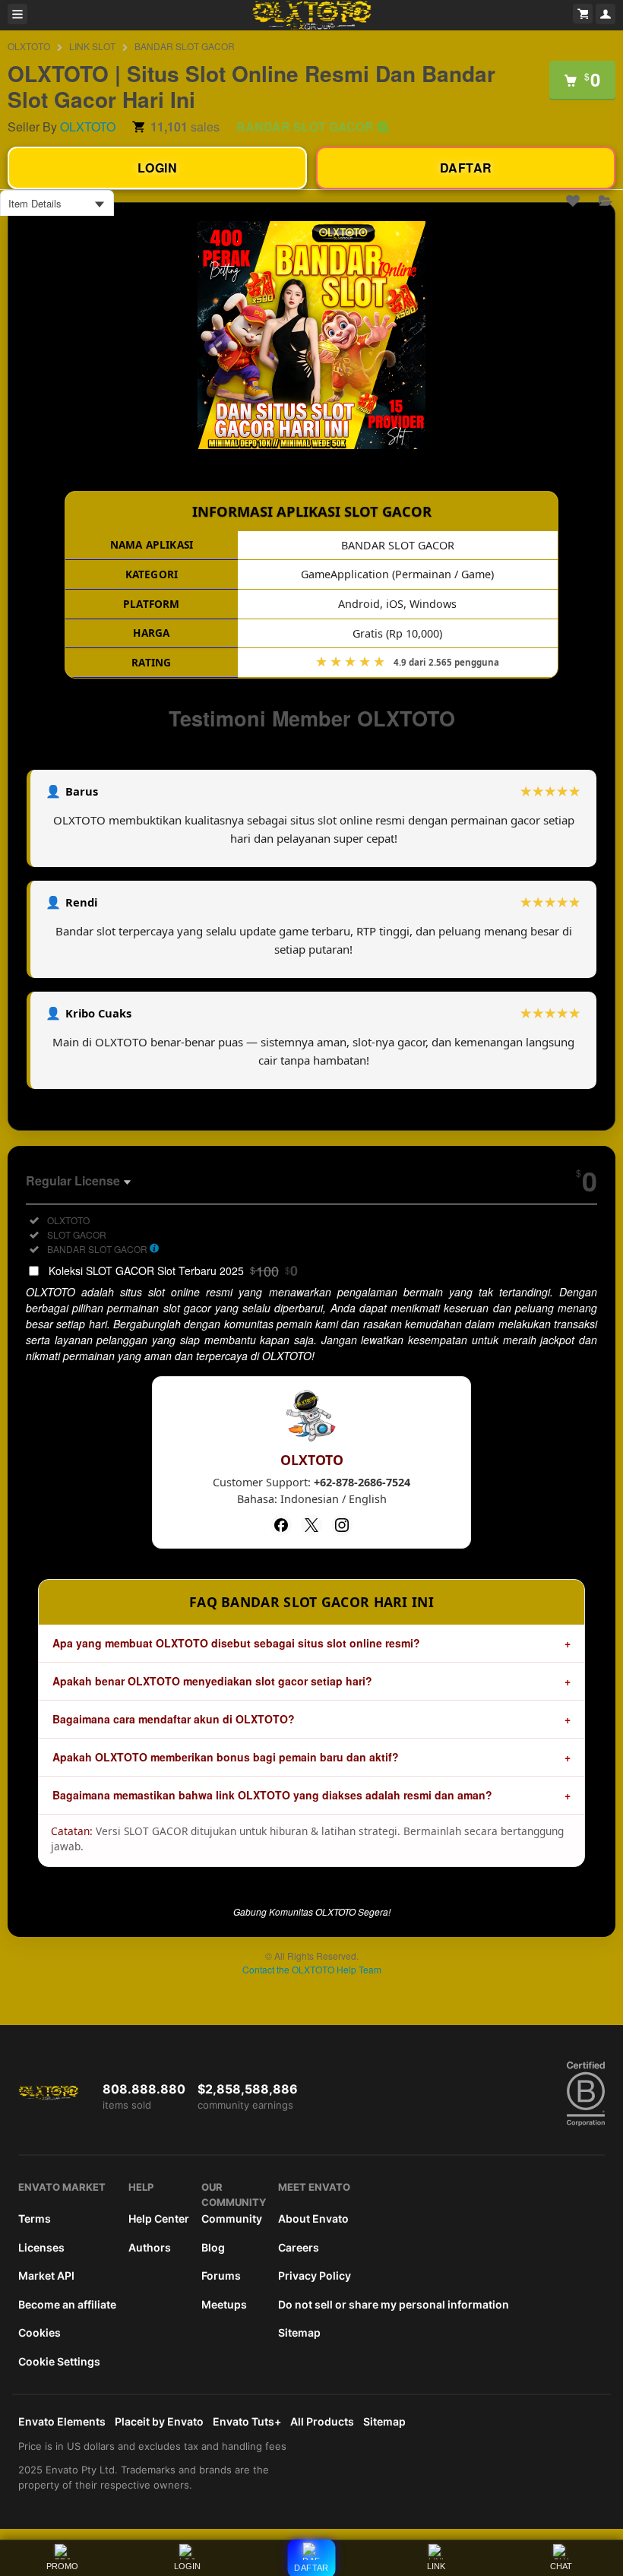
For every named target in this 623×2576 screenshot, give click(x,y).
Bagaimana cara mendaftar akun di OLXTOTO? (174, 1719)
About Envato (313, 2218)
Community (232, 2218)
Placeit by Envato (159, 2421)
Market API (46, 2275)
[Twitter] (311, 1525)
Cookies (40, 2332)
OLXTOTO (29, 46)
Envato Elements (62, 2421)
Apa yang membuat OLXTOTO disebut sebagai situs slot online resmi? (236, 1643)
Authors (150, 2247)
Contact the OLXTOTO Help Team (312, 1969)
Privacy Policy (315, 2275)
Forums (221, 2275)
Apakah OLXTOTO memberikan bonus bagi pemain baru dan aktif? (226, 1757)
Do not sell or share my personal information (394, 2304)
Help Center (159, 2218)
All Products (322, 2421)
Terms (35, 2218)
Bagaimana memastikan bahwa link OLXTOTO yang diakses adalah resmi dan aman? (272, 1795)
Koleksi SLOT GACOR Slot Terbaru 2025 (173, 1271)
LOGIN (187, 2566)
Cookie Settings (59, 2361)
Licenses (41, 2247)
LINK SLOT (92, 46)
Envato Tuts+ (247, 2421)
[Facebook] (281, 1525)
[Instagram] (342, 1525)
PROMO (62, 2566)
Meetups (224, 2304)
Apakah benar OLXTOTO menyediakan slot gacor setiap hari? (212, 1681)
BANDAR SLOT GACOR (185, 46)
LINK (436, 2566)
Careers (299, 2247)
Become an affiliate (67, 2304)
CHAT (561, 2566)
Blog (213, 2247)
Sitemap (299, 2332)
